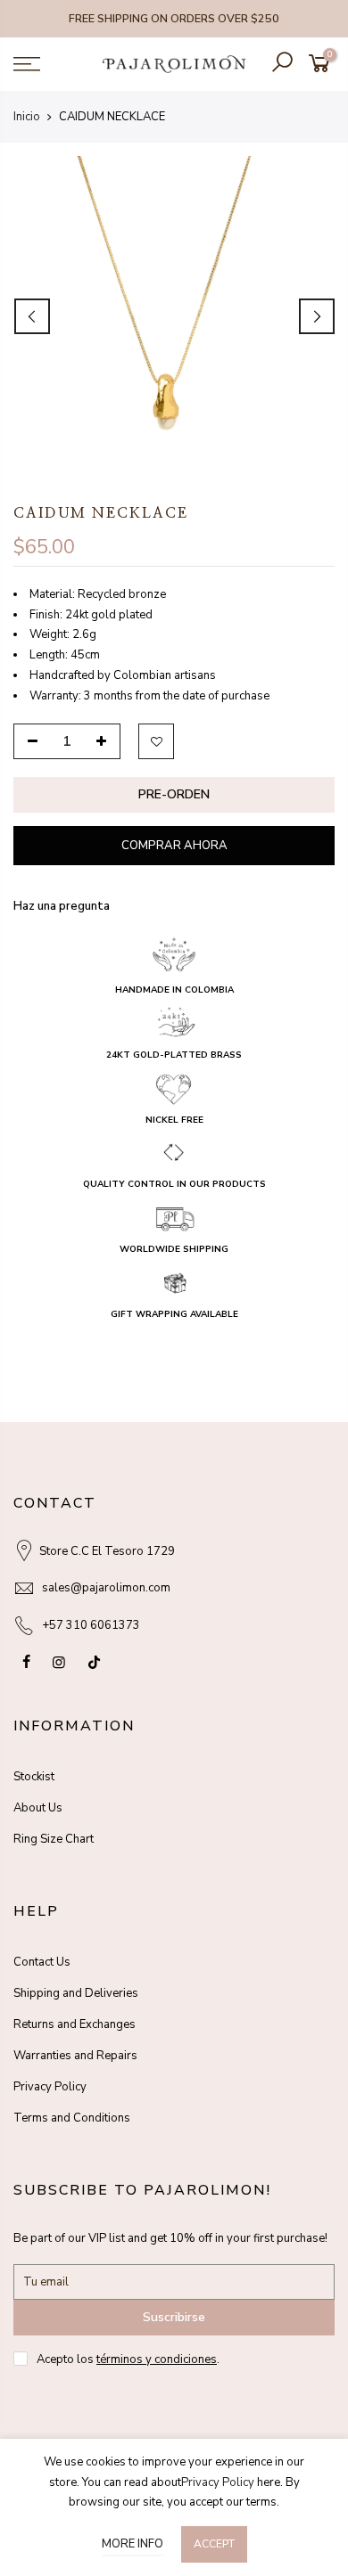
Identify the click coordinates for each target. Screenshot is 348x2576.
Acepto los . (128, 2359)
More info (133, 2544)
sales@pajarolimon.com (106, 1588)
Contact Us (42, 1962)
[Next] (317, 316)
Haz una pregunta (62, 906)
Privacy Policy (50, 2087)
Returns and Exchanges (75, 2024)
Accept (214, 2544)
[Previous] (32, 316)
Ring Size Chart (54, 1839)
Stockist (34, 1777)
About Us (38, 1808)
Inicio (27, 117)
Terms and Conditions (72, 2118)
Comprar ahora (174, 846)
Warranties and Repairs (75, 2056)
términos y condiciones (157, 2359)
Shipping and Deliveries (76, 1993)
